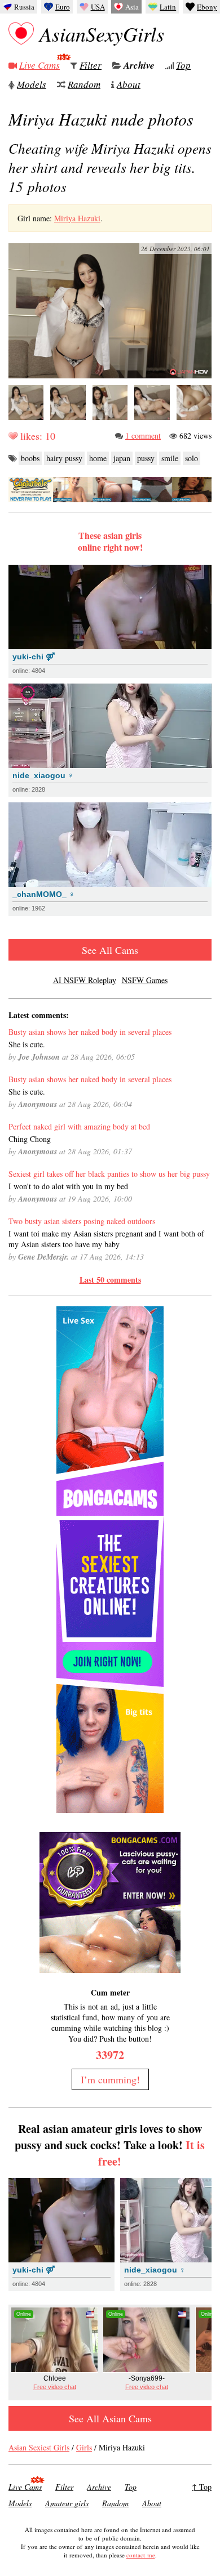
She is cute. (27, 1044)
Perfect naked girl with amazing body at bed (79, 1126)
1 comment (143, 436)
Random (84, 84)
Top (183, 65)
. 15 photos (110, 167)
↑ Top (202, 2487)
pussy (146, 458)
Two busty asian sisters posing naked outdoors (82, 1221)
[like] (13, 436)
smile (170, 458)
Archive (139, 65)
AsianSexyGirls (102, 34)
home (98, 458)
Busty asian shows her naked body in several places (90, 1032)
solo (192, 458)
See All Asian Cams (110, 2418)
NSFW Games (145, 980)
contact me (141, 2555)
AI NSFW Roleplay (85, 980)
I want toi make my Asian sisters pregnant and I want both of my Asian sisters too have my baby (106, 1239)
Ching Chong (30, 1139)
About (129, 84)
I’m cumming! (110, 2079)
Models (32, 84)
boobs (30, 458)
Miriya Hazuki (77, 218)
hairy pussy (64, 458)
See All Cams (110, 950)
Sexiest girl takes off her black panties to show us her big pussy (109, 1174)
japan (122, 458)
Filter (91, 65)
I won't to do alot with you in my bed (68, 1186)
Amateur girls (67, 2503)
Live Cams (39, 65)
